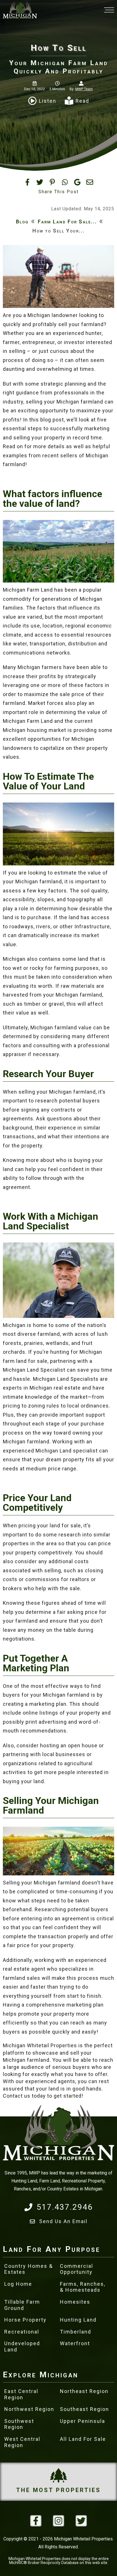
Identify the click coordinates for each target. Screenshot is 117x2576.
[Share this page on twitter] (40, 182)
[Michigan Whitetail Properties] (20, 10)
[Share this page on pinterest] (52, 182)
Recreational (22, 2332)
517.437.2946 (65, 2207)
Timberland (76, 2332)
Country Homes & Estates (29, 2269)
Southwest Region (19, 2424)
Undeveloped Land (22, 2346)
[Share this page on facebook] (27, 182)
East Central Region (21, 2394)
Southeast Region (84, 2409)
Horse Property (25, 2320)
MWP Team (84, 89)
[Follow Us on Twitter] (81, 2521)
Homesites (75, 2302)
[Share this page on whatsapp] (65, 182)
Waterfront (75, 2343)
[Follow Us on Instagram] (58, 2521)
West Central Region (22, 2442)
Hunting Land (78, 2320)
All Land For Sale (83, 2439)
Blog (22, 222)
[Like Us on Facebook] (36, 2521)
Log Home (18, 2284)
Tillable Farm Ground (22, 2305)
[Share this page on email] (90, 182)
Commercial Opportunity (77, 2269)
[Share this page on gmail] (77, 182)
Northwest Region (29, 2409)
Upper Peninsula (82, 2421)
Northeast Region (84, 2391)
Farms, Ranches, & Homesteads (83, 2287)
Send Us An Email (63, 2221)
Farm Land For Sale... (67, 222)
